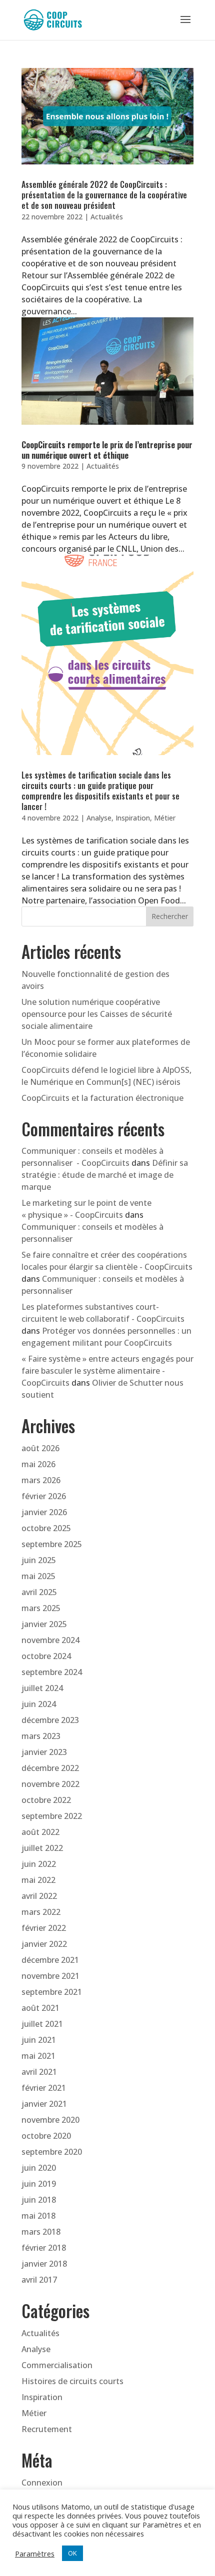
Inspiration (133, 818)
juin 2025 (39, 1560)
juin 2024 (39, 1704)
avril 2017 (39, 2280)
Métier (165, 818)
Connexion (42, 2483)
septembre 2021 (52, 1992)
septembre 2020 (52, 2152)
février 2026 (44, 1496)
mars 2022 (41, 1912)
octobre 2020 (46, 2136)
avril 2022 (39, 1896)
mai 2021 (38, 2056)
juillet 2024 (42, 1688)
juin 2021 (39, 2040)
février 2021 (44, 2088)
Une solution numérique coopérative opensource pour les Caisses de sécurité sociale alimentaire (97, 1014)
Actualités (107, 217)
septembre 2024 (52, 1672)
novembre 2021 (50, 1976)
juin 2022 (39, 1864)
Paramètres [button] (35, 2554)
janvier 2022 (44, 1944)
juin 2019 (39, 2184)
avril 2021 (39, 2072)
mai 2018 (38, 2216)
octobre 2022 (46, 1800)
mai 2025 (38, 1576)
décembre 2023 (50, 1720)
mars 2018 (41, 2232)
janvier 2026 (44, 1512)
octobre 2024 (46, 1656)
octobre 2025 (46, 1528)
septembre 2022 (52, 1816)
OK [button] (72, 2553)
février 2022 (44, 1928)
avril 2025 (39, 1592)
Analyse (99, 818)
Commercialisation (57, 2365)
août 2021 (40, 2008)
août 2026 (40, 1448)
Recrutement (47, 2429)
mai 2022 (38, 1880)
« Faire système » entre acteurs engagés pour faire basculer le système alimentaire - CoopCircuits (107, 1371)
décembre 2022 (50, 1768)
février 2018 (44, 2248)
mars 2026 (41, 1480)
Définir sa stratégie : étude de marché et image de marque (105, 1175)
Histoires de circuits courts (72, 2381)
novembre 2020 (50, 2120)
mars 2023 (41, 1736)
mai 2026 (38, 1464)
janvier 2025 (44, 1624)
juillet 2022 (42, 1848)
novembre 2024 (50, 1640)
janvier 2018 (44, 2264)
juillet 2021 (42, 2024)
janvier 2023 (44, 1752)
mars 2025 (41, 1608)
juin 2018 (39, 2200)
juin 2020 (39, 2168)
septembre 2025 (52, 1544)
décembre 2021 (50, 1960)
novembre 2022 (50, 1784)
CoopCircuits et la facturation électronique (102, 1098)
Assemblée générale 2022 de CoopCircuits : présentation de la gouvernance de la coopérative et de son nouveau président (104, 195)
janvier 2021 (44, 2104)
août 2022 (40, 1832)
